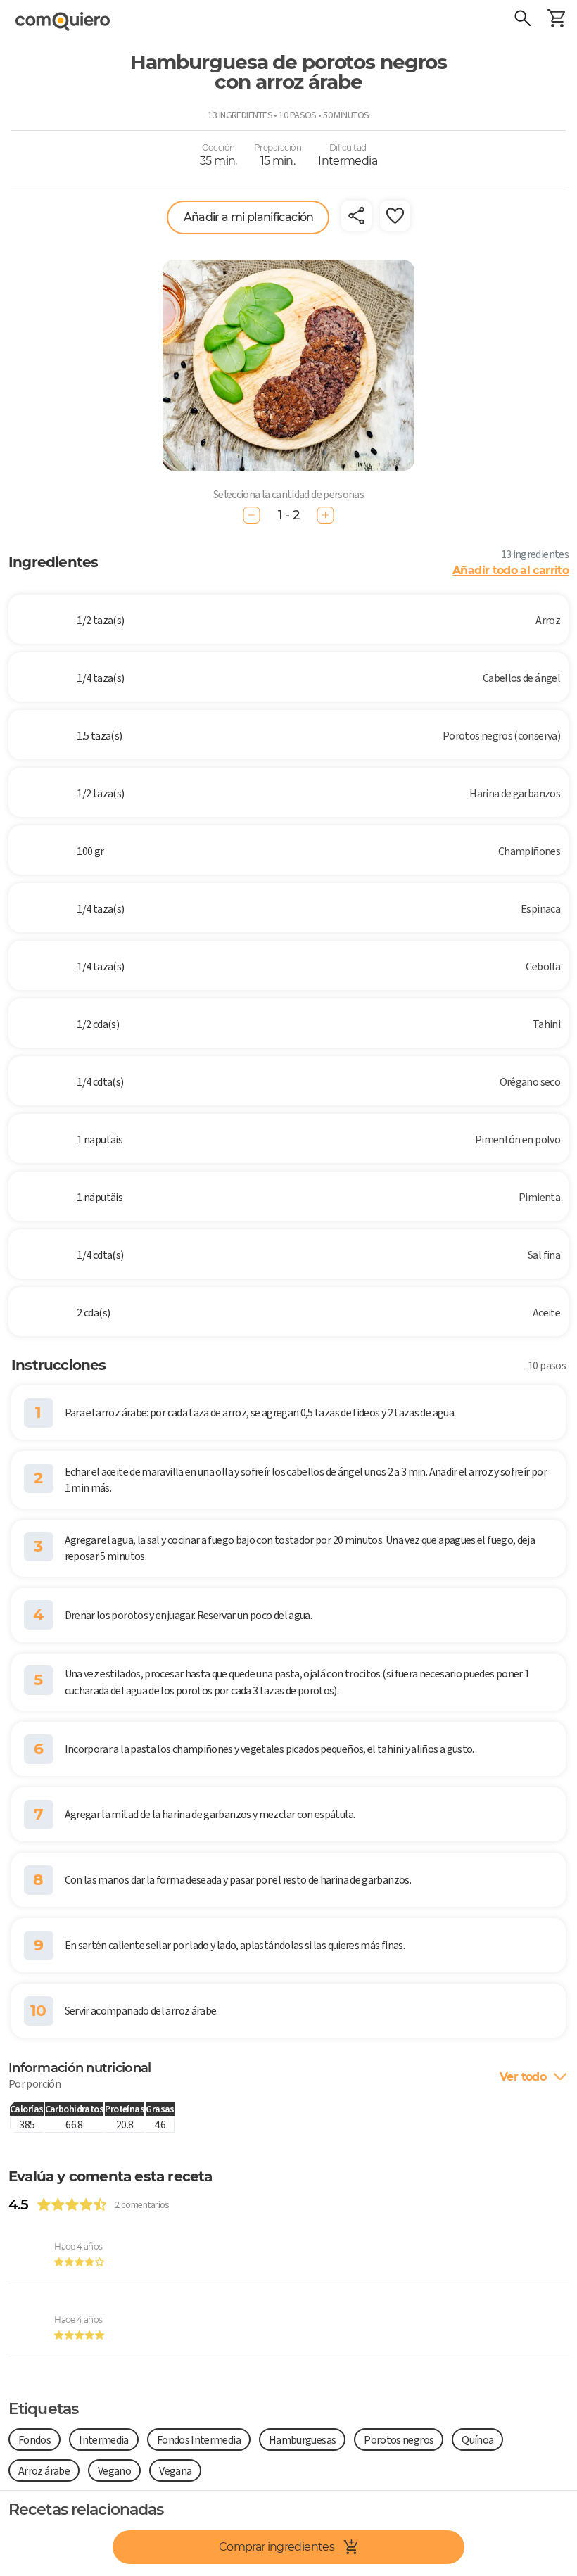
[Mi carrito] (556, 20)
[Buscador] (522, 20)
